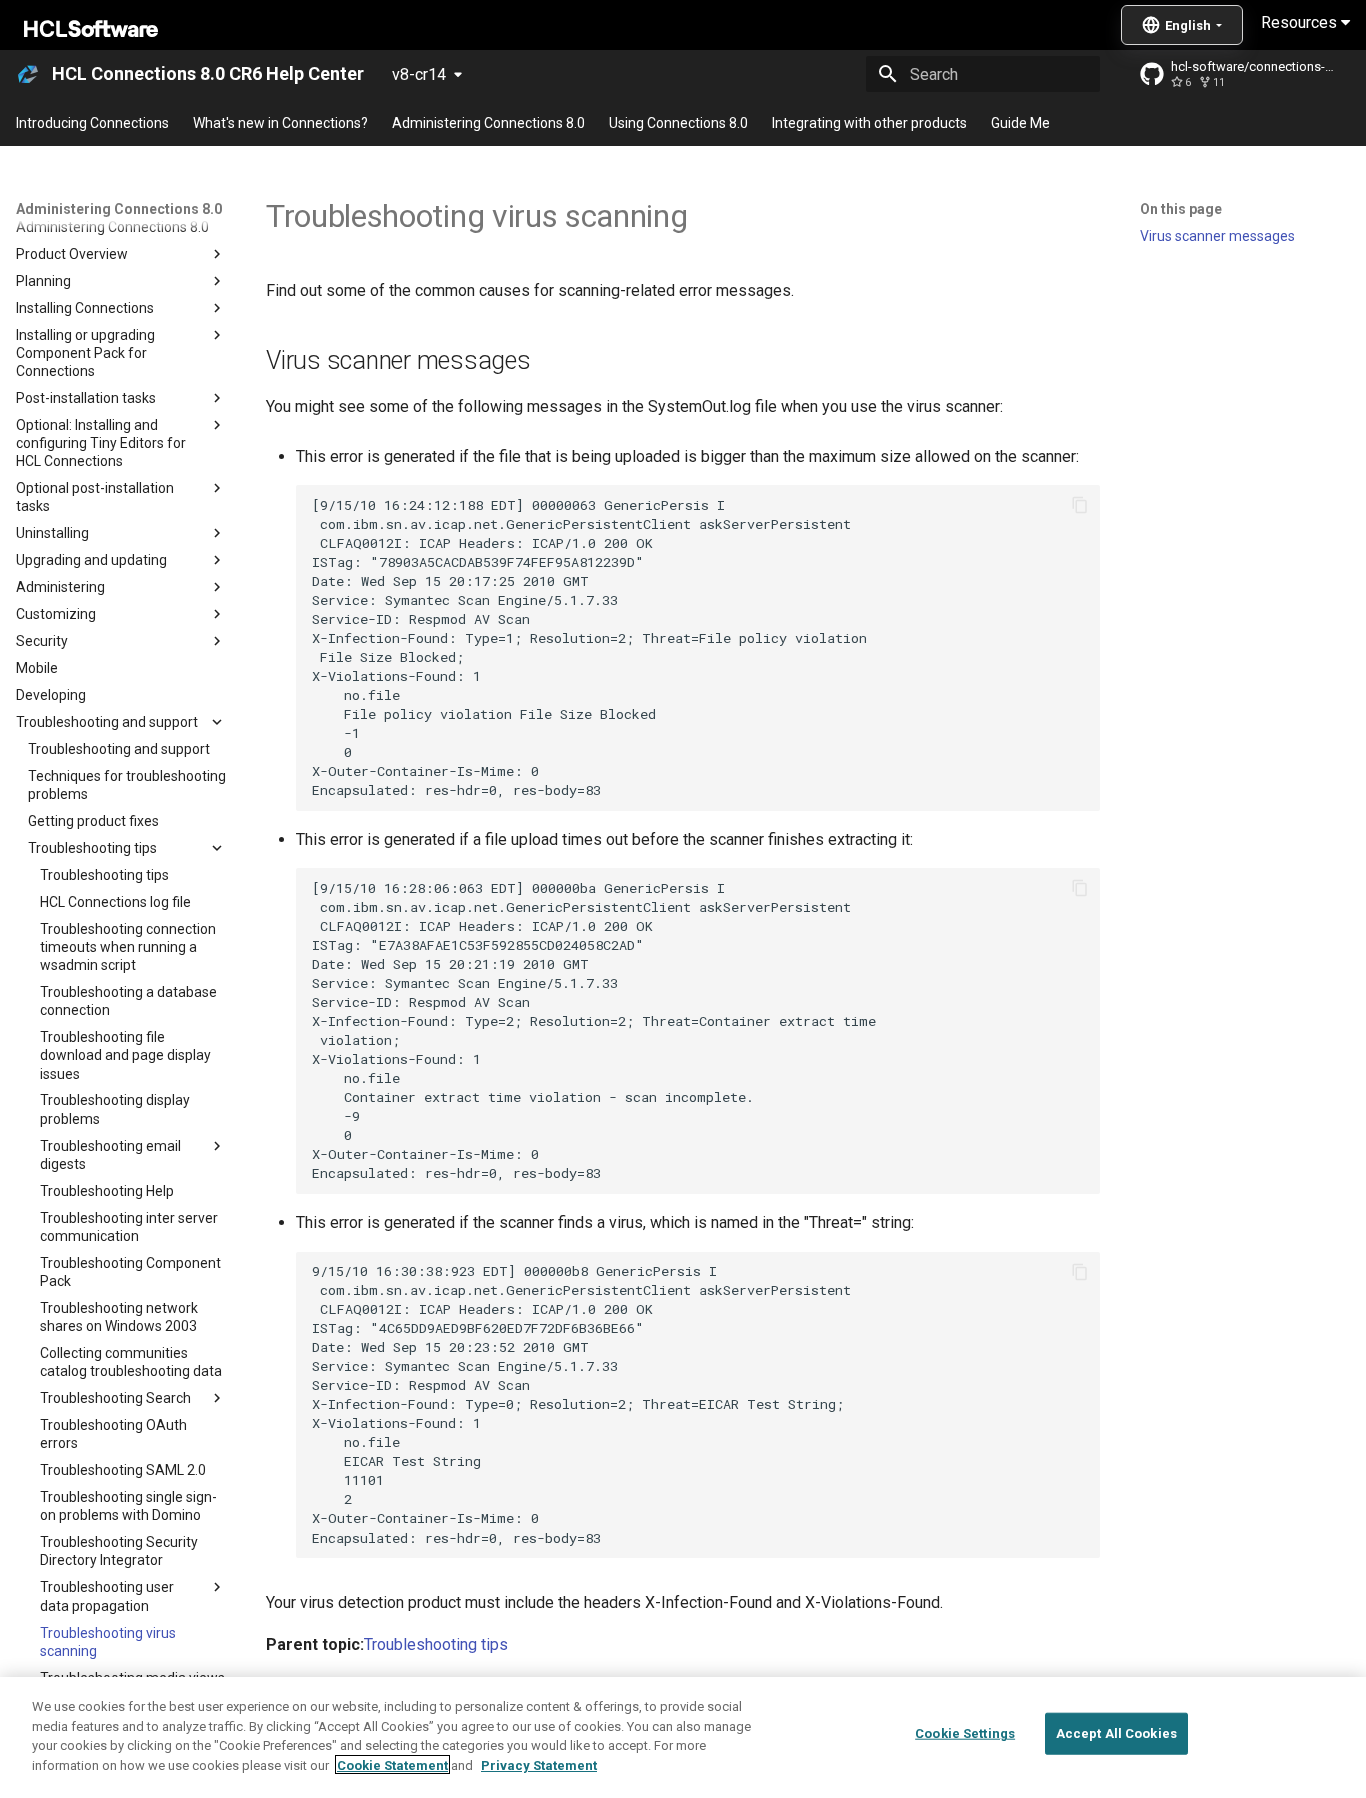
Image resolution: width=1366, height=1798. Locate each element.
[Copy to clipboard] (1080, 505)
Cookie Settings (965, 1733)
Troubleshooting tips (436, 1644)
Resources (1301, 22)
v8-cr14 (419, 74)
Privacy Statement (539, 1764)
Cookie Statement (392, 1764)
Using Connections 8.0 (678, 123)
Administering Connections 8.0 (488, 123)
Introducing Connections (92, 123)
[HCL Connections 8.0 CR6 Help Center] (28, 74)
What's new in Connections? (280, 123)
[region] (683, 1737)
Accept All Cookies (1116, 1733)
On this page (1181, 209)
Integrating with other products (869, 123)
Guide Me (1020, 123)
